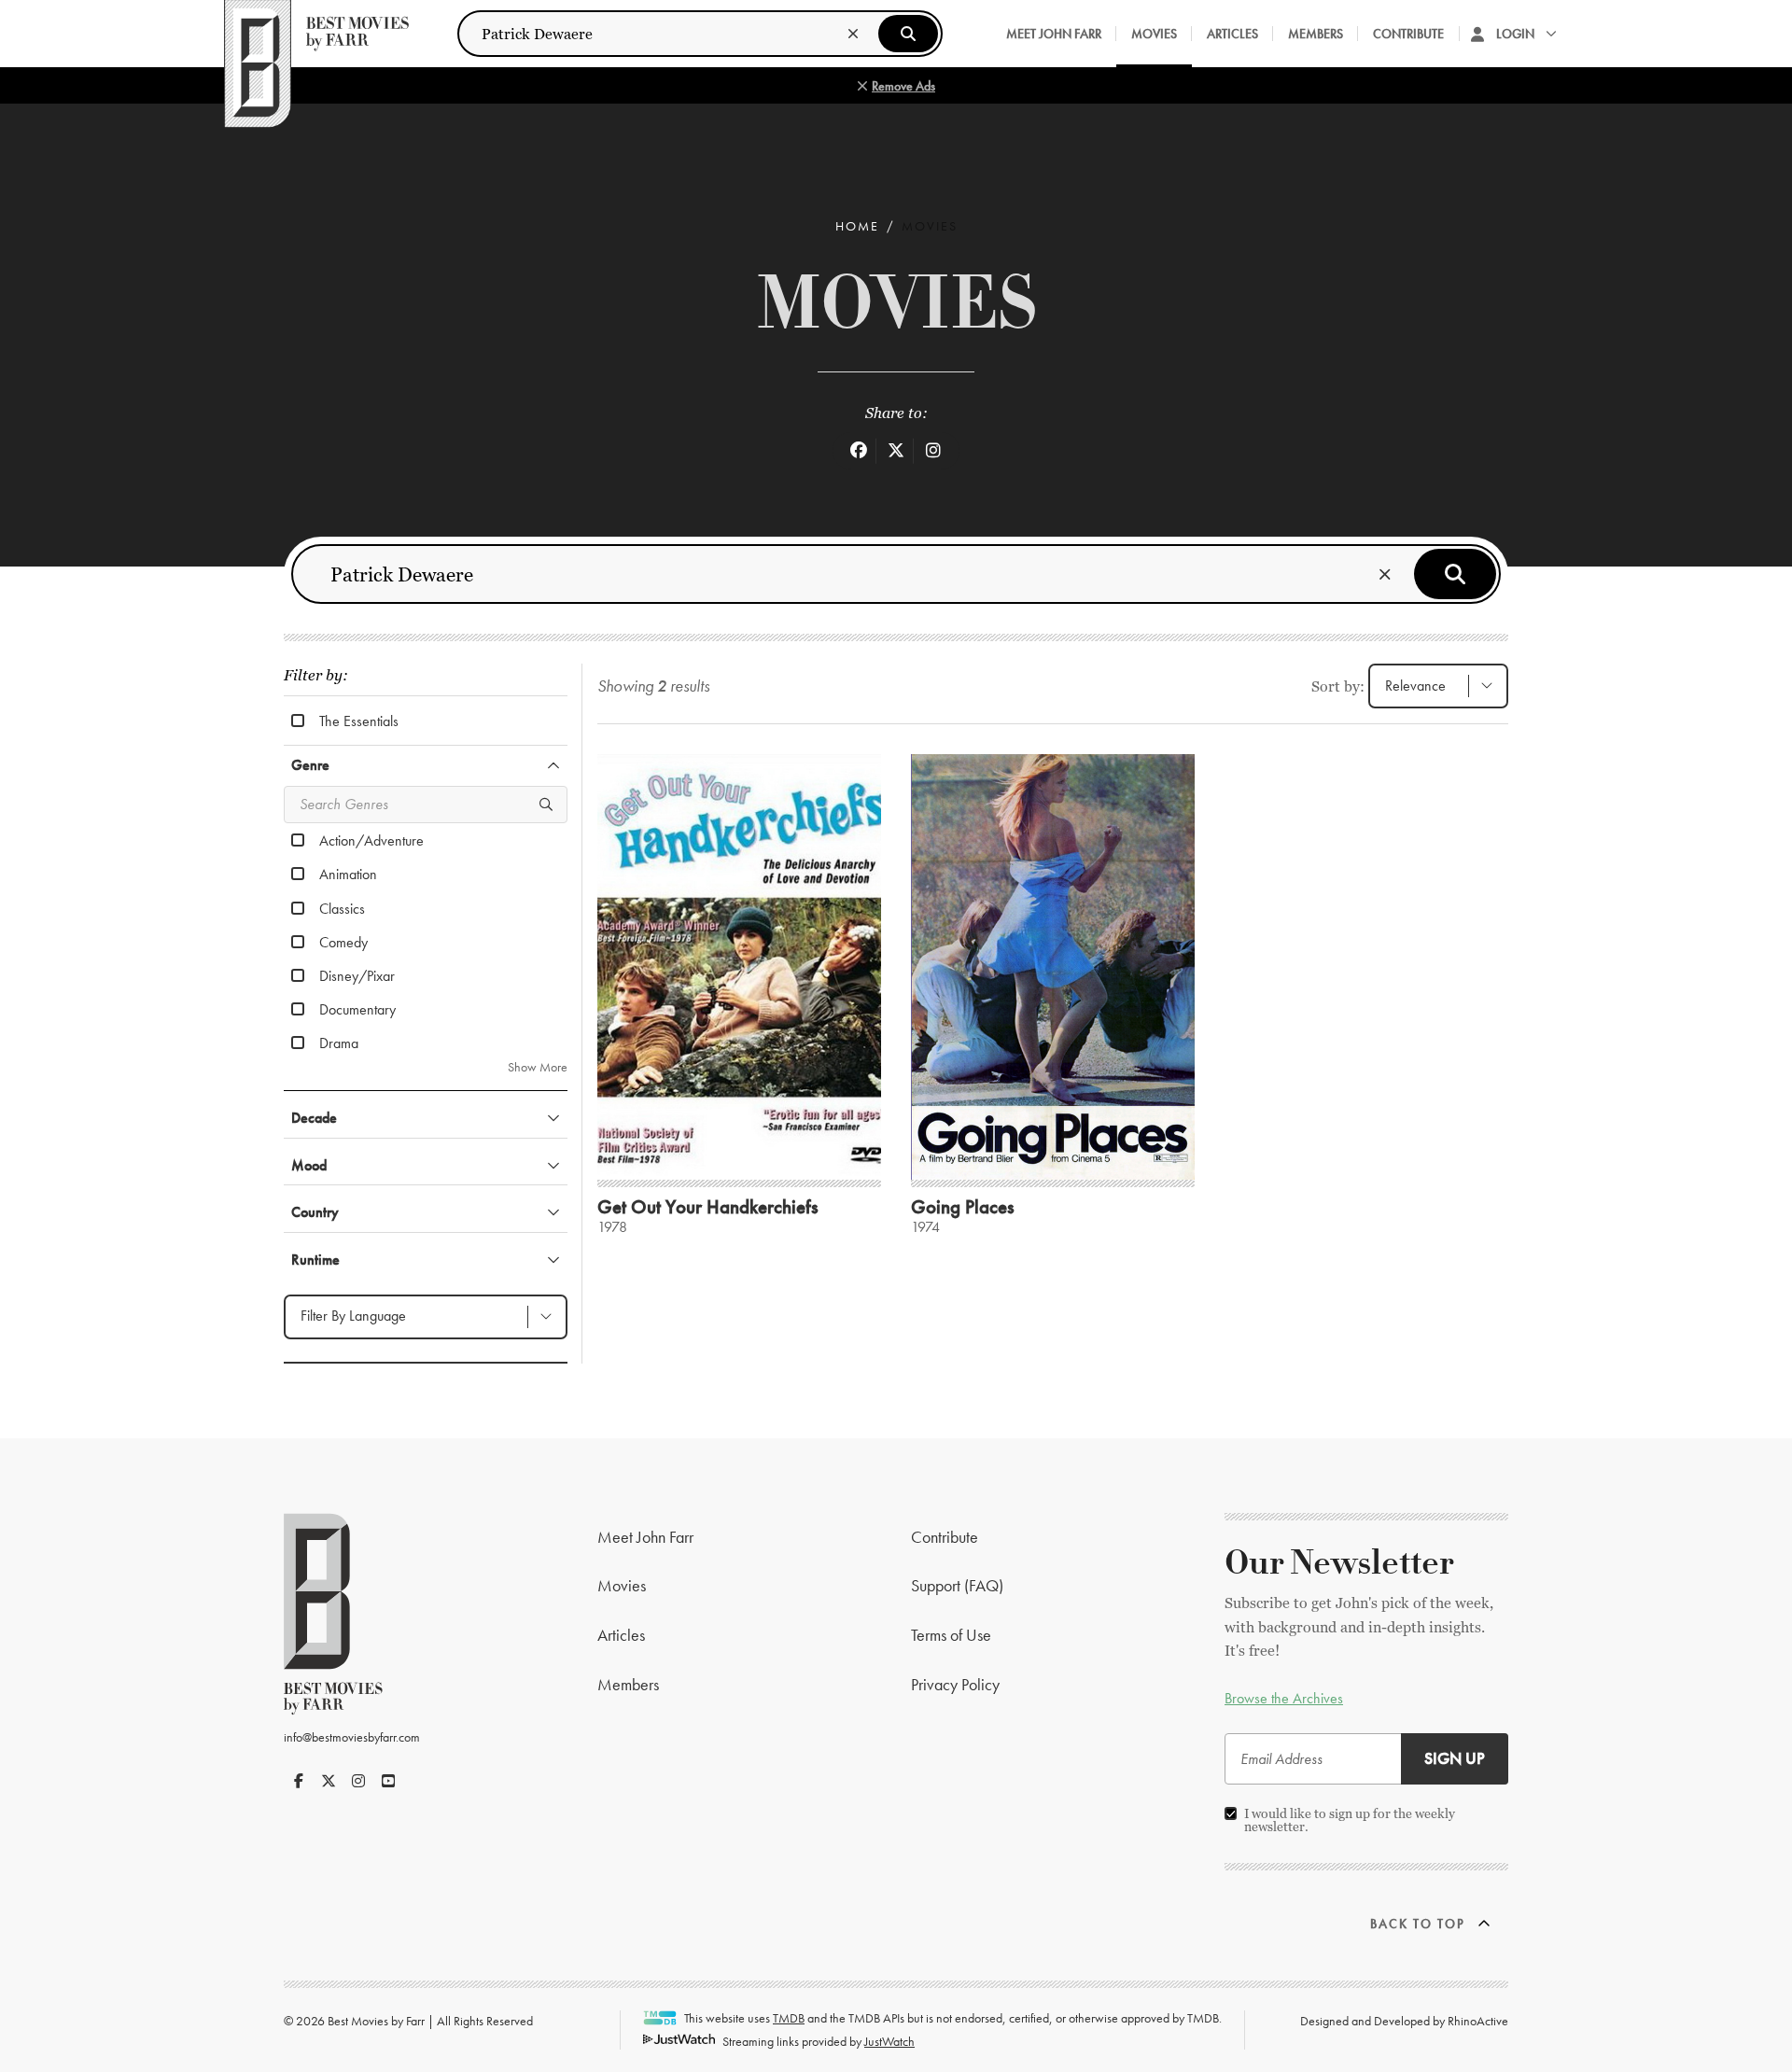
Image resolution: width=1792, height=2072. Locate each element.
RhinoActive (1478, 2021)
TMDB (789, 2018)
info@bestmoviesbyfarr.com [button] (352, 1737)
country (315, 1212)
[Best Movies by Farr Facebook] (299, 1781)
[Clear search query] (853, 34)
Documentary (357, 1009)
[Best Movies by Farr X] (329, 1781)
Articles (1232, 34)
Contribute (1408, 34)
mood (309, 1165)
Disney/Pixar (357, 975)
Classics (342, 908)
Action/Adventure (371, 840)
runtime (315, 1260)
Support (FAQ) (957, 1585)
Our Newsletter (1339, 1563)
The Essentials (359, 721)
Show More (538, 1067)
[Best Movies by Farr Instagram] (358, 1781)
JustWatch (889, 2041)
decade (314, 1118)
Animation (348, 874)
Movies (1154, 34)
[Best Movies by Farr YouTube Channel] (388, 1781)
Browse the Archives (1284, 1698)
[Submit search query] (908, 34)
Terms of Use (951, 1635)
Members (1316, 34)
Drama (339, 1043)
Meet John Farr (1054, 34)
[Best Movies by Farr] (316, 34)
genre (310, 765)
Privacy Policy (955, 1684)
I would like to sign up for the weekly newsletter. (1350, 1820)
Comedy (343, 942)
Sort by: (1338, 686)
